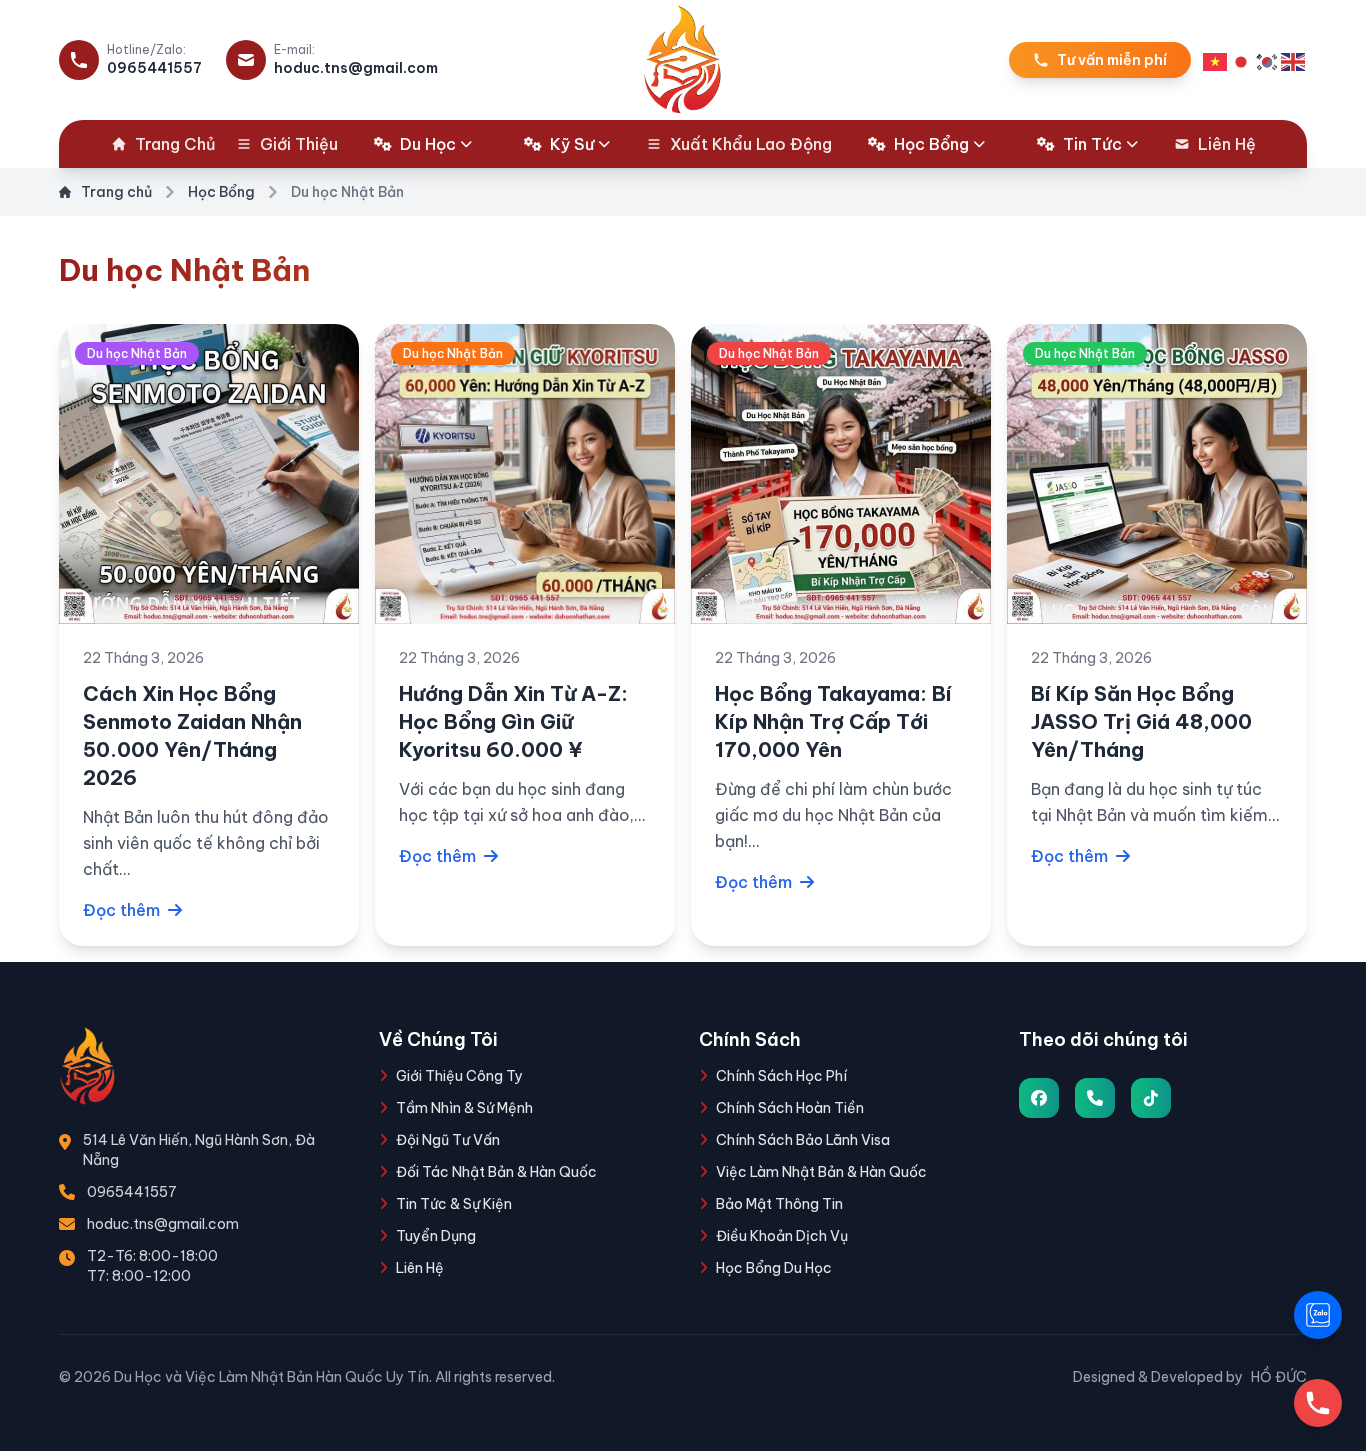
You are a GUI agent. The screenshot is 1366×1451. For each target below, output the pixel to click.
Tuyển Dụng (436, 1236)
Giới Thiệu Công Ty (459, 1076)
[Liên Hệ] (1095, 1098)
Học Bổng (221, 192)
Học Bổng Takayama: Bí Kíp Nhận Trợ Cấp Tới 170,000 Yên (833, 721)
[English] (1294, 60)
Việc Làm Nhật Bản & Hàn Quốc (821, 1172)
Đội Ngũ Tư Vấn (448, 1140)
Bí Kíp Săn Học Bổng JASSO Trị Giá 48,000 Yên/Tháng (1141, 721)
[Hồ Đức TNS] (1039, 1098)
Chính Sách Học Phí (781, 1076)
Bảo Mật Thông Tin (779, 1204)
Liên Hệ (420, 1268)
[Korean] (1268, 60)
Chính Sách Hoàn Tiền (790, 1108)
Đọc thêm (123, 910)
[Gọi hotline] (1318, 1403)
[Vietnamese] (1216, 60)
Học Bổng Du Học (774, 1268)
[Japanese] (1242, 60)
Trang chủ (116, 192)
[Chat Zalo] (1318, 1315)
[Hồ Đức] (1151, 1098)
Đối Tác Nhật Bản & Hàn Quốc (496, 1172)
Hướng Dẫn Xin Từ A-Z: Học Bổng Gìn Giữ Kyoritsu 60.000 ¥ (513, 721)
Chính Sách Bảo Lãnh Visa (803, 1140)
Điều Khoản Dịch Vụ (782, 1236)
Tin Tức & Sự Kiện (454, 1204)
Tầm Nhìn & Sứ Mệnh (464, 1108)
